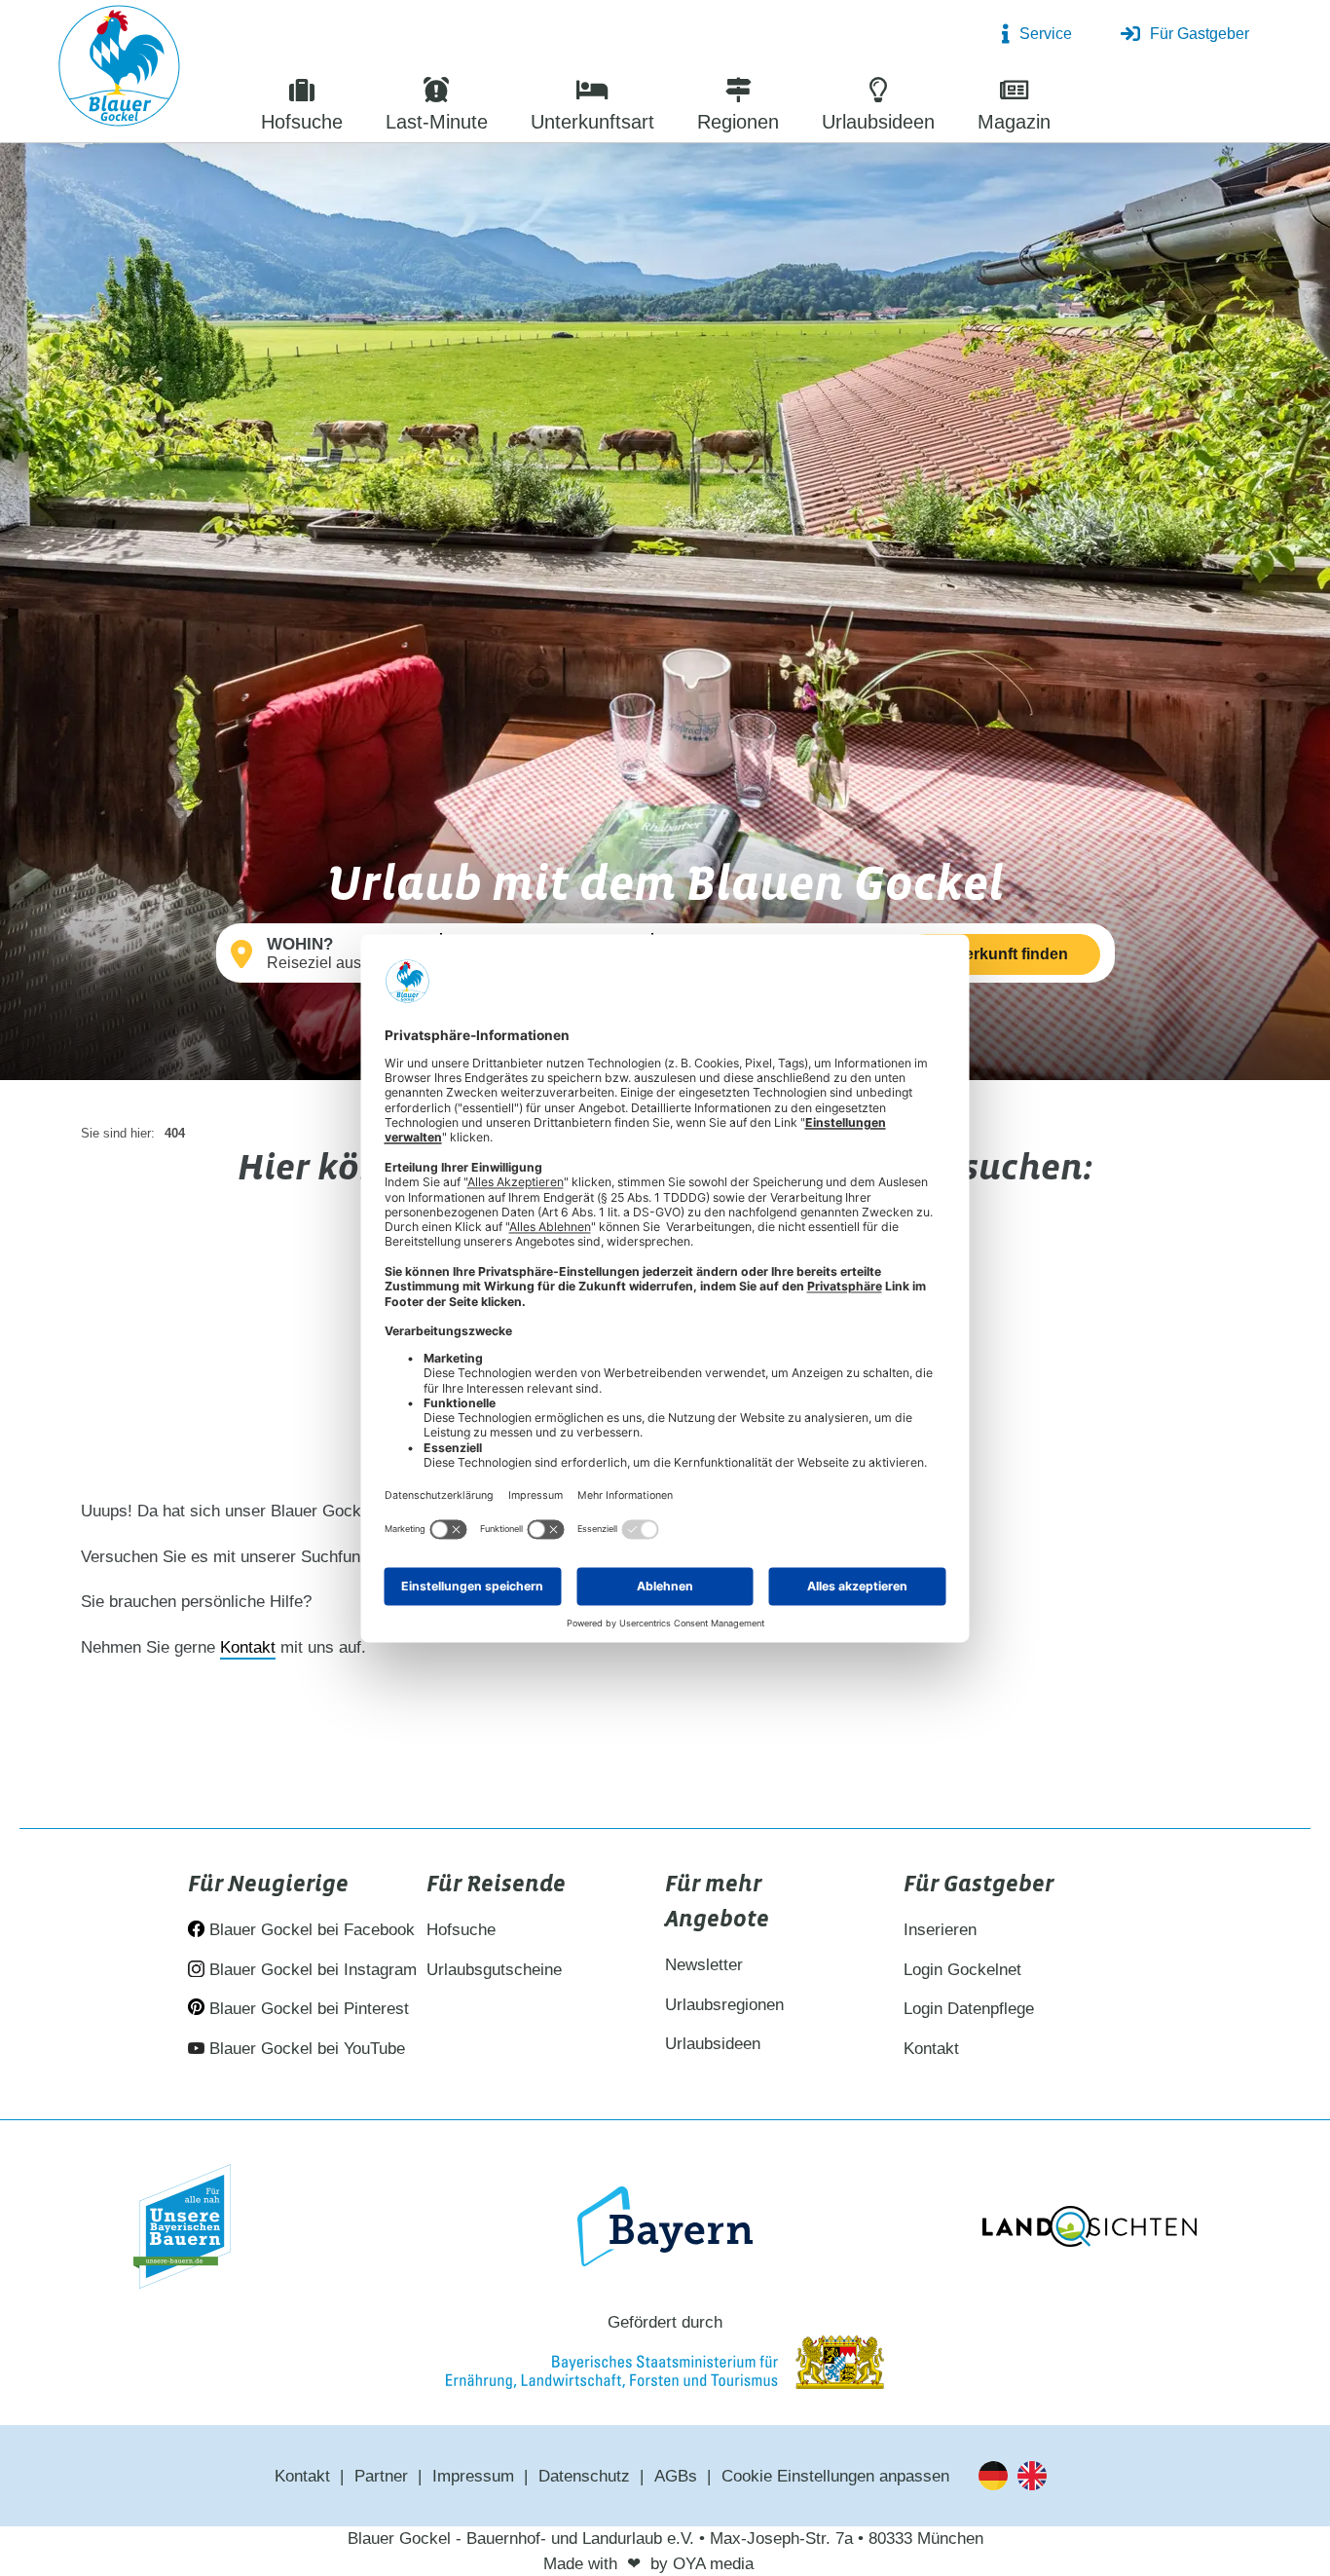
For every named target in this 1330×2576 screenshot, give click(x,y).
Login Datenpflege (969, 2009)
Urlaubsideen (713, 2044)
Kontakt (248, 1647)
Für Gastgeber (1200, 34)
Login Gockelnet (962, 1970)
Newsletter (704, 1965)
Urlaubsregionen (724, 2005)
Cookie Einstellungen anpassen (835, 2476)
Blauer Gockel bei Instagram (311, 1970)
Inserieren (940, 1930)
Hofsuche (461, 1930)
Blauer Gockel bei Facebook (310, 1930)
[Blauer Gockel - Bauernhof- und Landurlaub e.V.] (119, 70)
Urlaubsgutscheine (494, 1970)
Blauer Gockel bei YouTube (305, 2049)
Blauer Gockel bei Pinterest (307, 2009)
